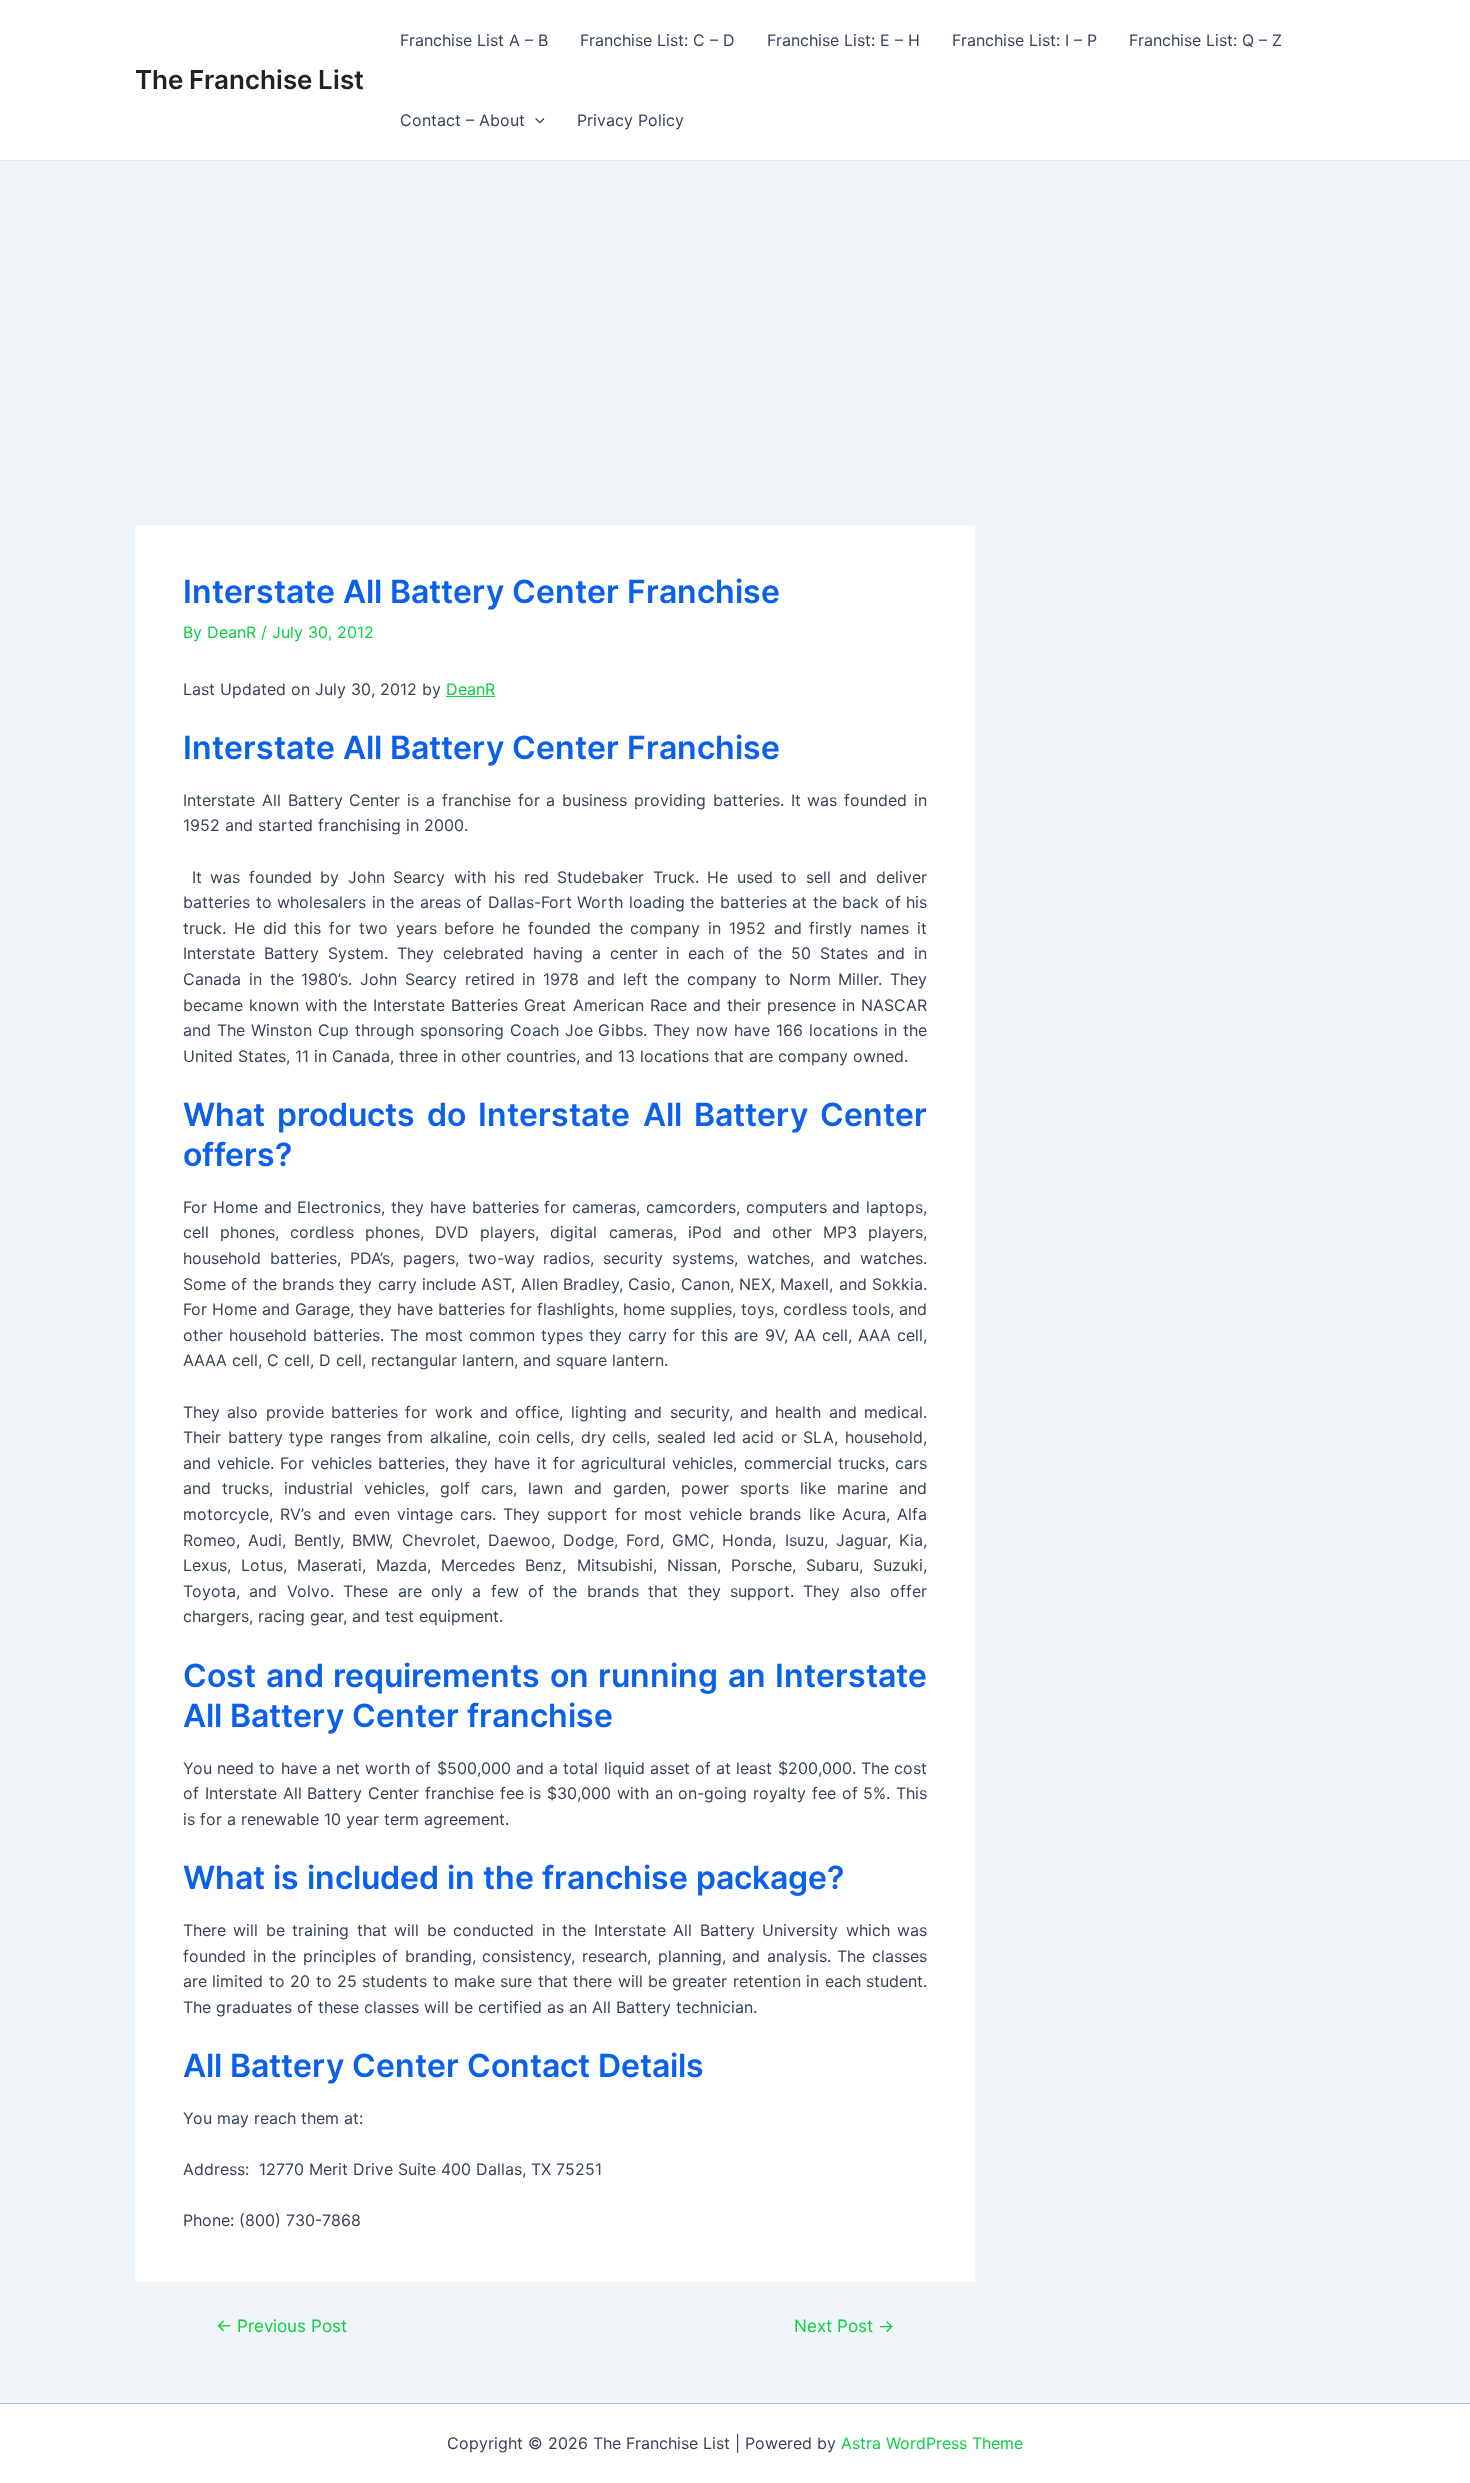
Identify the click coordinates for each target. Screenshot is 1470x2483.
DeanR (470, 689)
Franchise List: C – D (657, 40)
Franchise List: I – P (1024, 40)
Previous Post (281, 2325)
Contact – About (462, 120)
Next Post (844, 2325)
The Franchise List (249, 79)
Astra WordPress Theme (932, 2443)
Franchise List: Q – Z (1205, 40)
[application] (535, 120)
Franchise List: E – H (843, 40)
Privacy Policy (630, 120)
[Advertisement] (735, 311)
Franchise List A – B (474, 40)
